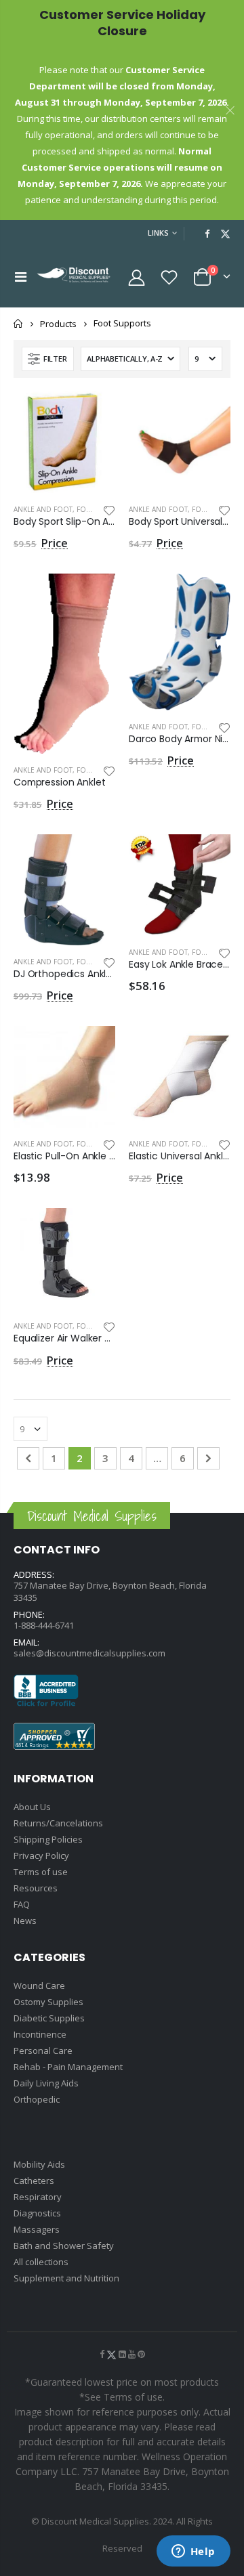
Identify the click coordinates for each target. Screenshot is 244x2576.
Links (158, 233)
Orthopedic (37, 2099)
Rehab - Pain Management (68, 2067)
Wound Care (39, 1985)
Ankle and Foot (43, 509)
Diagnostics (37, 2213)
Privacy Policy (41, 1855)
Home (19, 323)
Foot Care (211, 727)
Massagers (37, 2229)
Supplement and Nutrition (66, 2278)
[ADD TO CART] (93, 414)
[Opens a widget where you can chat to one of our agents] (193, 2552)
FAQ (22, 1904)
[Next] (208, 1458)
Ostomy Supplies (48, 2002)
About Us (32, 1807)
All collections (41, 2262)
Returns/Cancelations (58, 1823)
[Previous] (28, 1458)
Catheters (34, 2181)
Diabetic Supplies (49, 2018)
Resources (36, 1888)
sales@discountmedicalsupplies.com (89, 1653)
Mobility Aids (39, 2164)
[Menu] (21, 277)
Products (58, 324)
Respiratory (38, 2197)
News (25, 1920)
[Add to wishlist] (109, 509)
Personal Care (43, 2051)
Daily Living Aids (46, 2083)
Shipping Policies (48, 1839)
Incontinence (40, 2034)
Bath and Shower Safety (64, 2246)
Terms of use (41, 1872)
